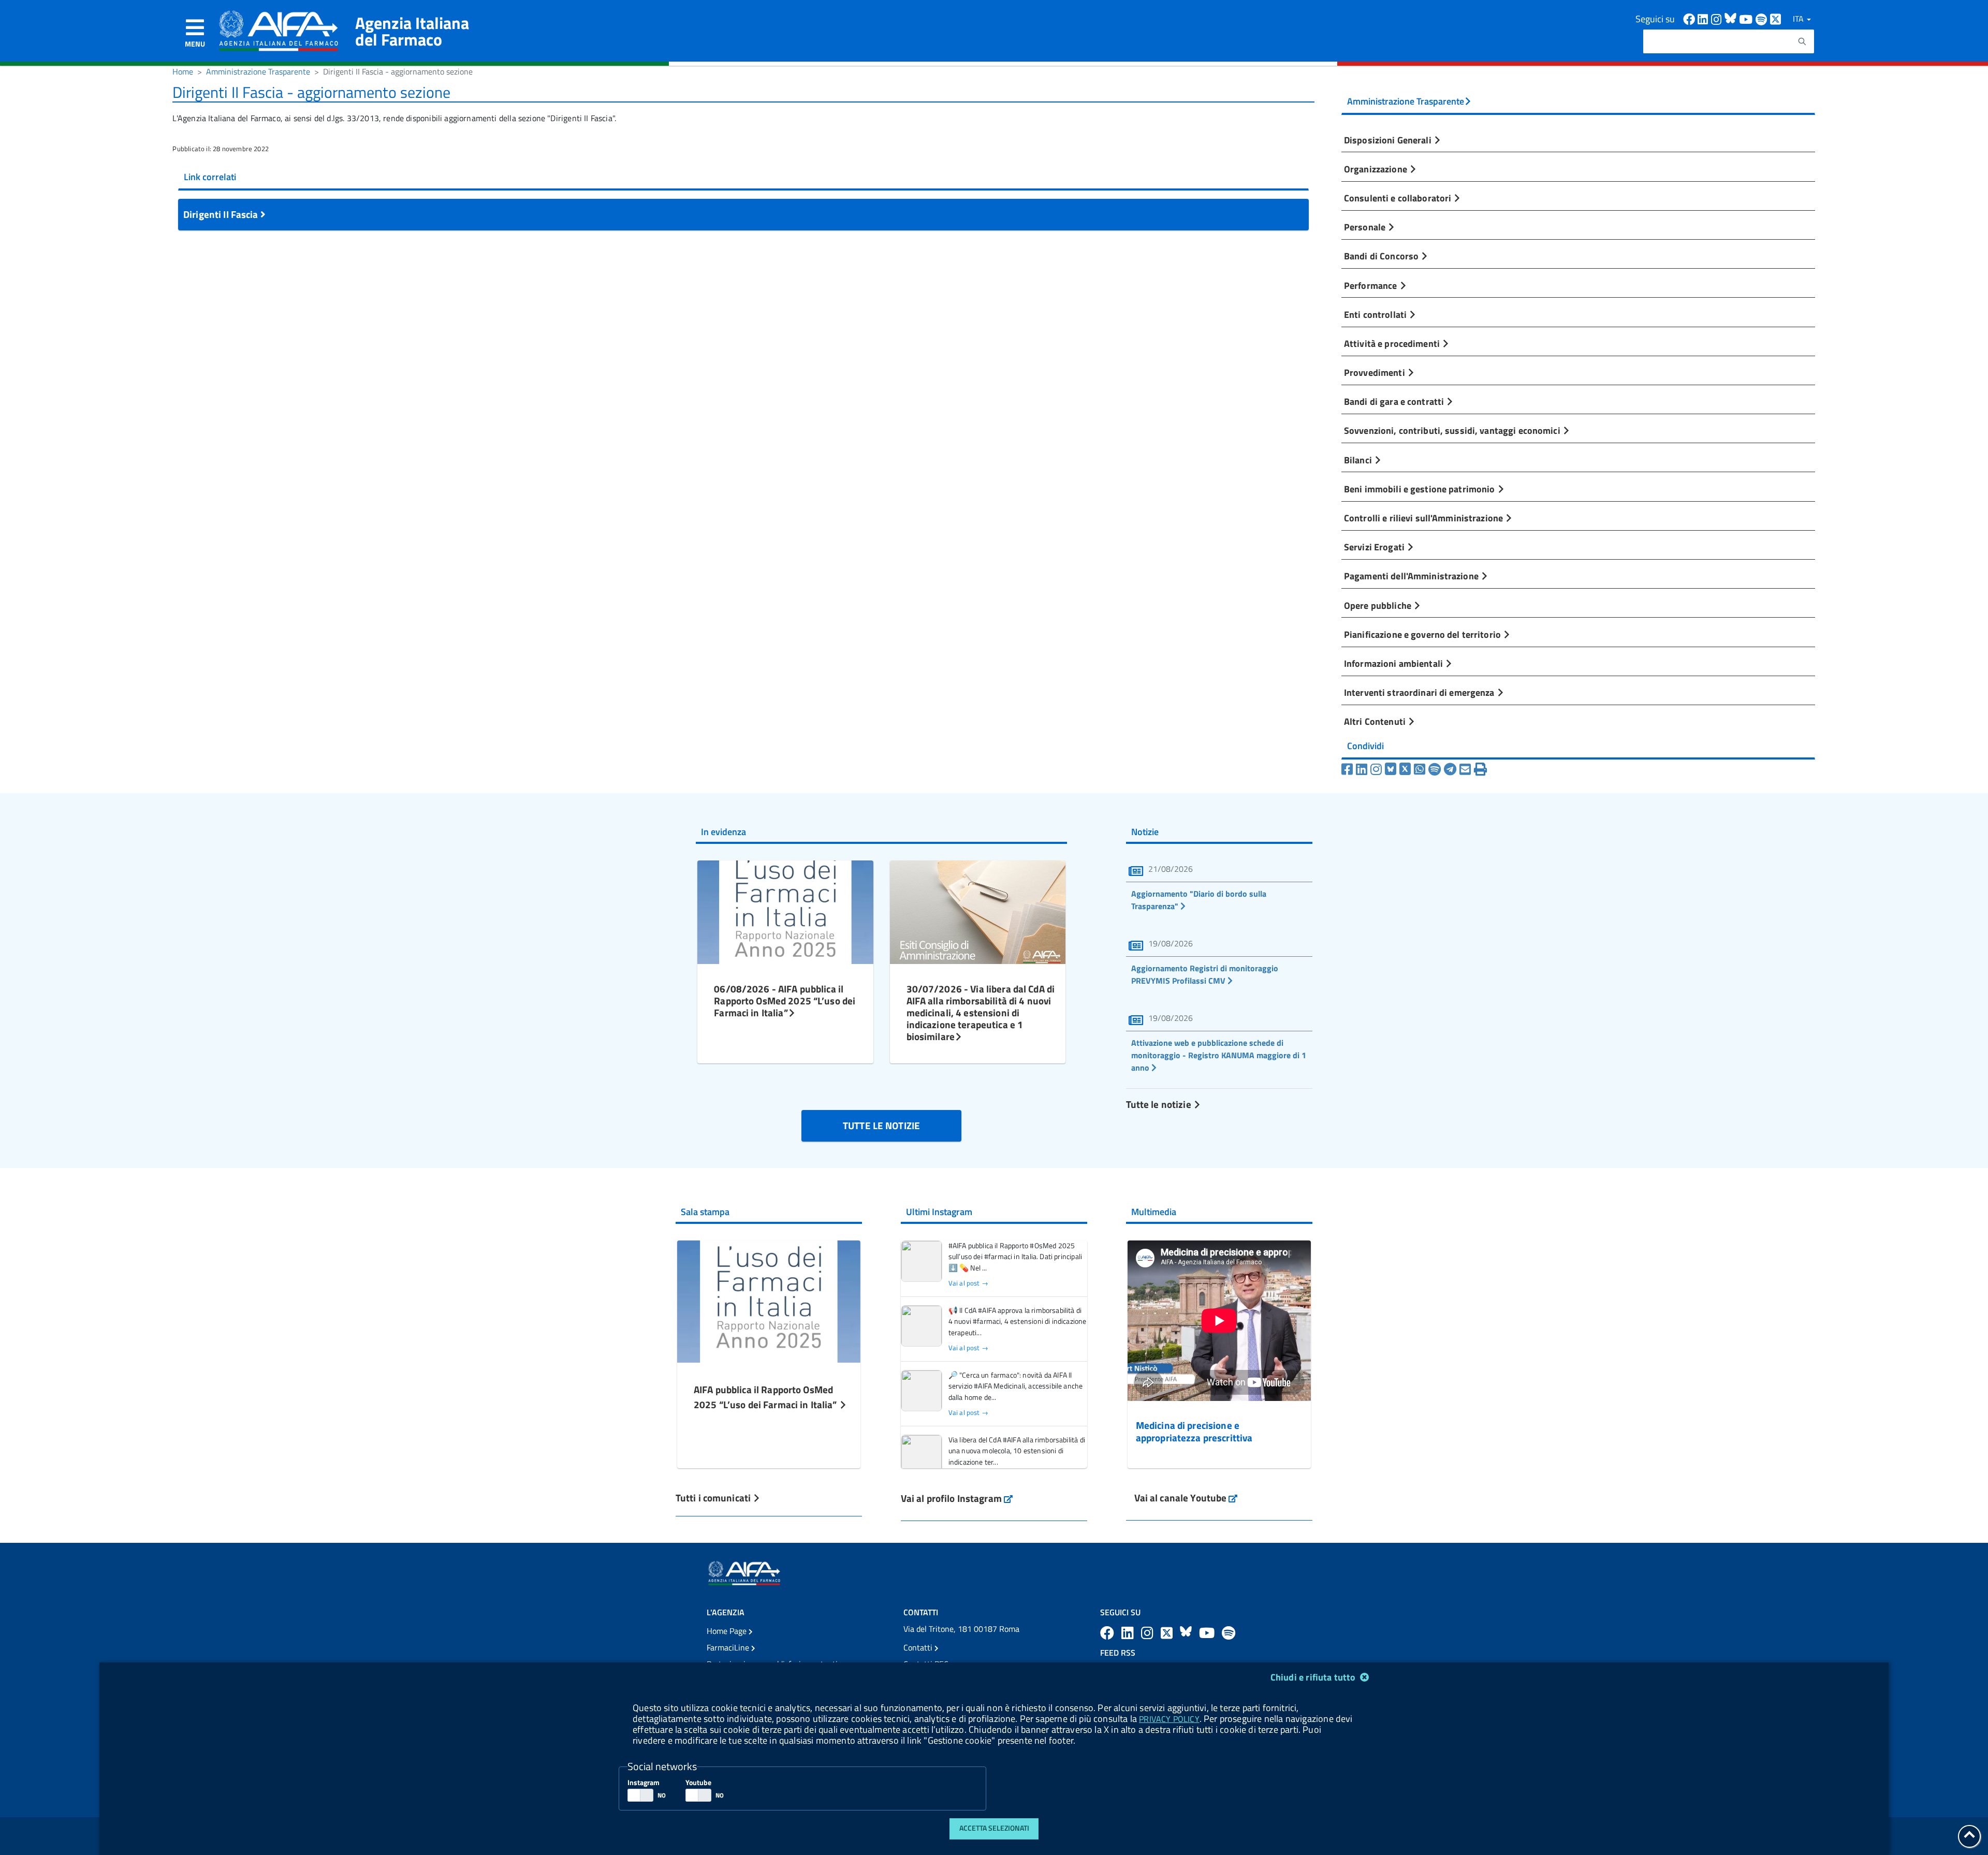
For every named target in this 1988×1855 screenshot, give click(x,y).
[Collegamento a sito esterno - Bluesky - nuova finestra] (1732, 18)
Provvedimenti (1376, 372)
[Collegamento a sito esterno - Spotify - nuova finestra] (1763, 18)
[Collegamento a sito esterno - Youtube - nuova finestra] (1747, 18)
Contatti (919, 1647)
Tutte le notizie (1160, 1104)
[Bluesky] (1392, 769)
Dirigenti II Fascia (222, 214)
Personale (1366, 227)
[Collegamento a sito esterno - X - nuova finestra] (1776, 18)
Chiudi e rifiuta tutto (1314, 1677)
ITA (1799, 19)
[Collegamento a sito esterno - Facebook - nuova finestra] (1690, 18)
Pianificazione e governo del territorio (1423, 634)
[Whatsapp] (1420, 769)
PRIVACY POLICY (1169, 1719)
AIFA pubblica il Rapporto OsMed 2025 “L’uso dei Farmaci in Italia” (766, 1397)
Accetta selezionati (994, 1828)
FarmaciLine (729, 1647)
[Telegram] (1450, 769)
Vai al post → (968, 1283)
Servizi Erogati (1375, 547)
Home (183, 71)
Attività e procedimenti (1393, 343)
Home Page (728, 1631)
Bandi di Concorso (1382, 256)
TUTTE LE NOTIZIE (881, 1125)
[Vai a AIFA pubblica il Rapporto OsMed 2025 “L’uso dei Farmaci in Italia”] (769, 1300)
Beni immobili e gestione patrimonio (1421, 489)
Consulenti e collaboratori (1399, 198)
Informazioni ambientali (1394, 663)
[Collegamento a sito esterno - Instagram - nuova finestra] (1718, 18)
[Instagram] (1376, 769)
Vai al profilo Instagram (957, 1498)
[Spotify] (1435, 769)
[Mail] (1465, 769)
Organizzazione (1377, 169)
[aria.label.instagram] (1149, 1633)
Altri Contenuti (1376, 721)
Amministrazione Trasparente (258, 71)
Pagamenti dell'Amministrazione (1412, 576)
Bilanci (1359, 460)
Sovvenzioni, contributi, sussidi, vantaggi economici (1453, 430)
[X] (1405, 769)
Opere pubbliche (1379, 605)
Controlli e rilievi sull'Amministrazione (1424, 518)
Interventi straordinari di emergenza (1420, 692)
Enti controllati (1376, 314)
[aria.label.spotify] (1229, 1633)
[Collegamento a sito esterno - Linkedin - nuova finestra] (1704, 18)
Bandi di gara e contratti (1395, 401)
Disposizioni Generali (1389, 140)
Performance (1372, 285)
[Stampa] (1480, 769)
